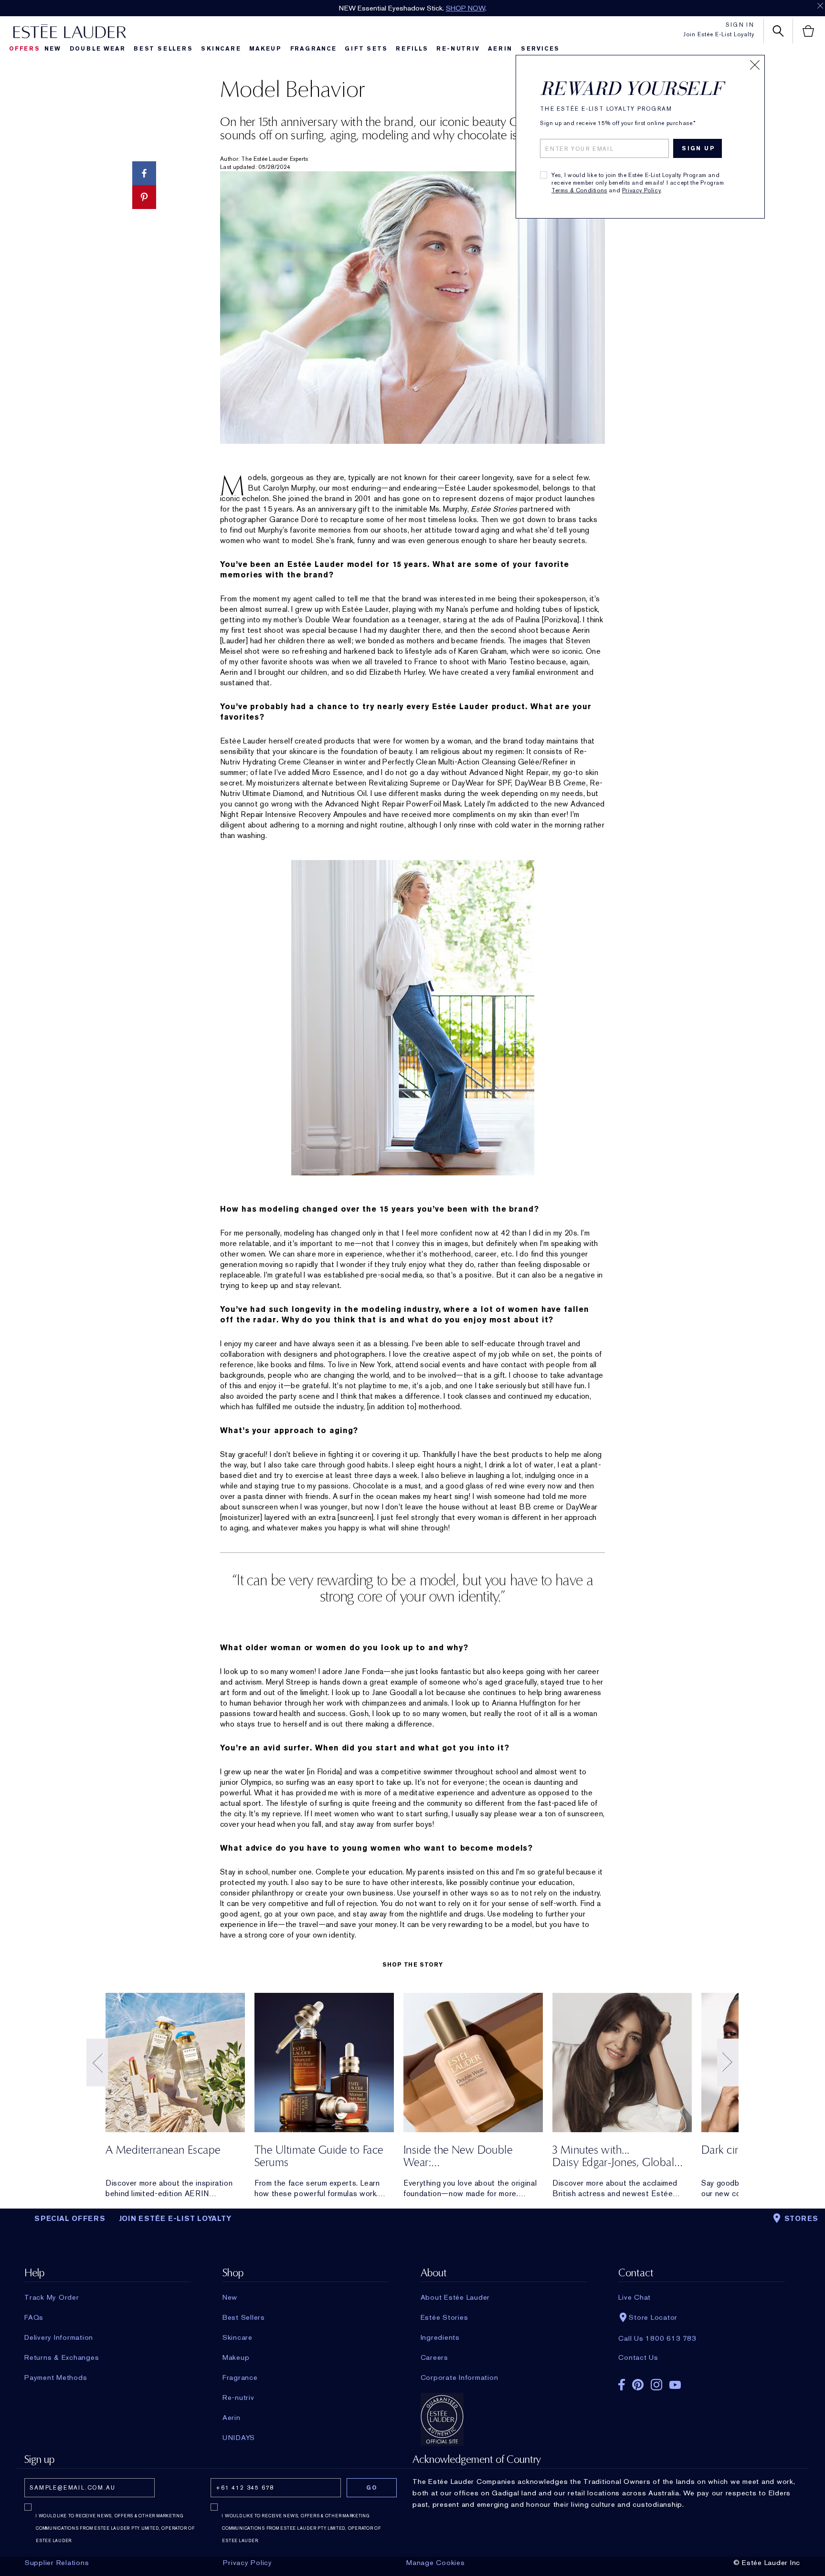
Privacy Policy (641, 190)
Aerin (500, 49)
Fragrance (313, 49)
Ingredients (440, 2337)
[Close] (755, 65)
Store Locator (653, 2317)
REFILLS (412, 49)
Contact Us (638, 2357)
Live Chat (635, 2297)
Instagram (656, 2385)
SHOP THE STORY (412, 1965)
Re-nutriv (458, 49)
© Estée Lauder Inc (767, 2563)
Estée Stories (444, 2317)
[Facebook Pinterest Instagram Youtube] (701, 2382)
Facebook (622, 2385)
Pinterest (638, 2385)
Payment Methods (56, 2377)
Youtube (675, 2385)
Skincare (221, 49)
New (53, 49)
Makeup (265, 49)
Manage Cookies (436, 2563)
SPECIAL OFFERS (70, 2219)
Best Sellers (163, 49)
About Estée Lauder (455, 2297)
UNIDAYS (239, 2438)
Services (540, 49)
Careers (434, 2357)
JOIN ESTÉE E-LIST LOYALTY (175, 2219)
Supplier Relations (57, 2563)
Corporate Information (460, 2377)
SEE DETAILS (478, 8)
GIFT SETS (366, 49)
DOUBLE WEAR (98, 49)
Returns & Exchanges (62, 2357)
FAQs (34, 2317)
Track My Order (52, 2297)
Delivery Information (59, 2337)
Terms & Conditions (579, 190)
